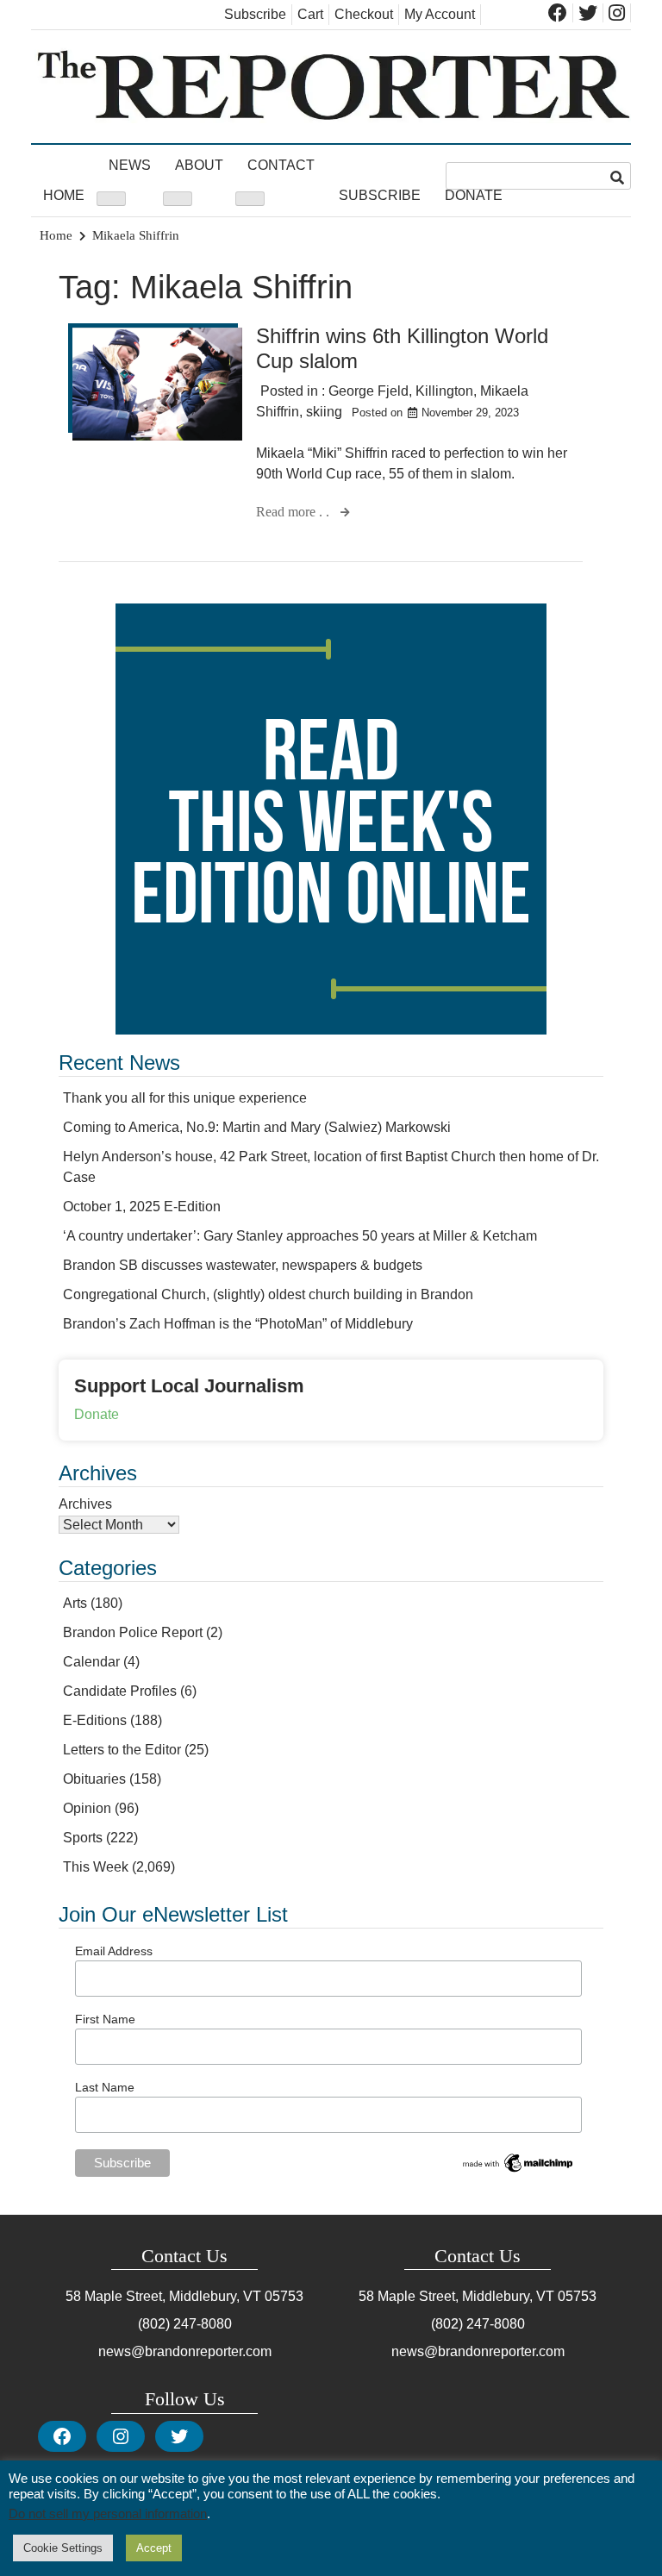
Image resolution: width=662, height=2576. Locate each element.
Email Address (114, 1951)
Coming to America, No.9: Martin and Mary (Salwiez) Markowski (257, 1127)
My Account (440, 14)
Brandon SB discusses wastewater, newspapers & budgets (243, 1265)
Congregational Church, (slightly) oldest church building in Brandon (268, 1294)
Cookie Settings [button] (63, 2548)
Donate (474, 195)
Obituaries (94, 1779)
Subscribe (255, 14)
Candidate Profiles (120, 1691)
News (130, 165)
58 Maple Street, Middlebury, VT (163, 2296)
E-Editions (95, 1720)
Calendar (91, 1662)
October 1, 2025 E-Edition (142, 1207)
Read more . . (294, 512)
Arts (75, 1603)
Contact (281, 165)
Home (64, 195)
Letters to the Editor (122, 1750)
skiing (324, 412)
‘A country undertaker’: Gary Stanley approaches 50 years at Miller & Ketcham (300, 1236)
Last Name (105, 2087)
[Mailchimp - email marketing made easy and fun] (518, 2171)
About (199, 165)
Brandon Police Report (133, 1632)
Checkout (364, 14)
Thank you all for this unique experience (185, 1098)
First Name (105, 2019)
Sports (83, 1838)
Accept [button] (154, 2548)
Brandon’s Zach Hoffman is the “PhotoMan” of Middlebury (238, 1324)
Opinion (87, 1808)
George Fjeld (368, 391)
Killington (444, 391)
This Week (96, 1867)
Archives (85, 1504)
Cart (310, 14)
